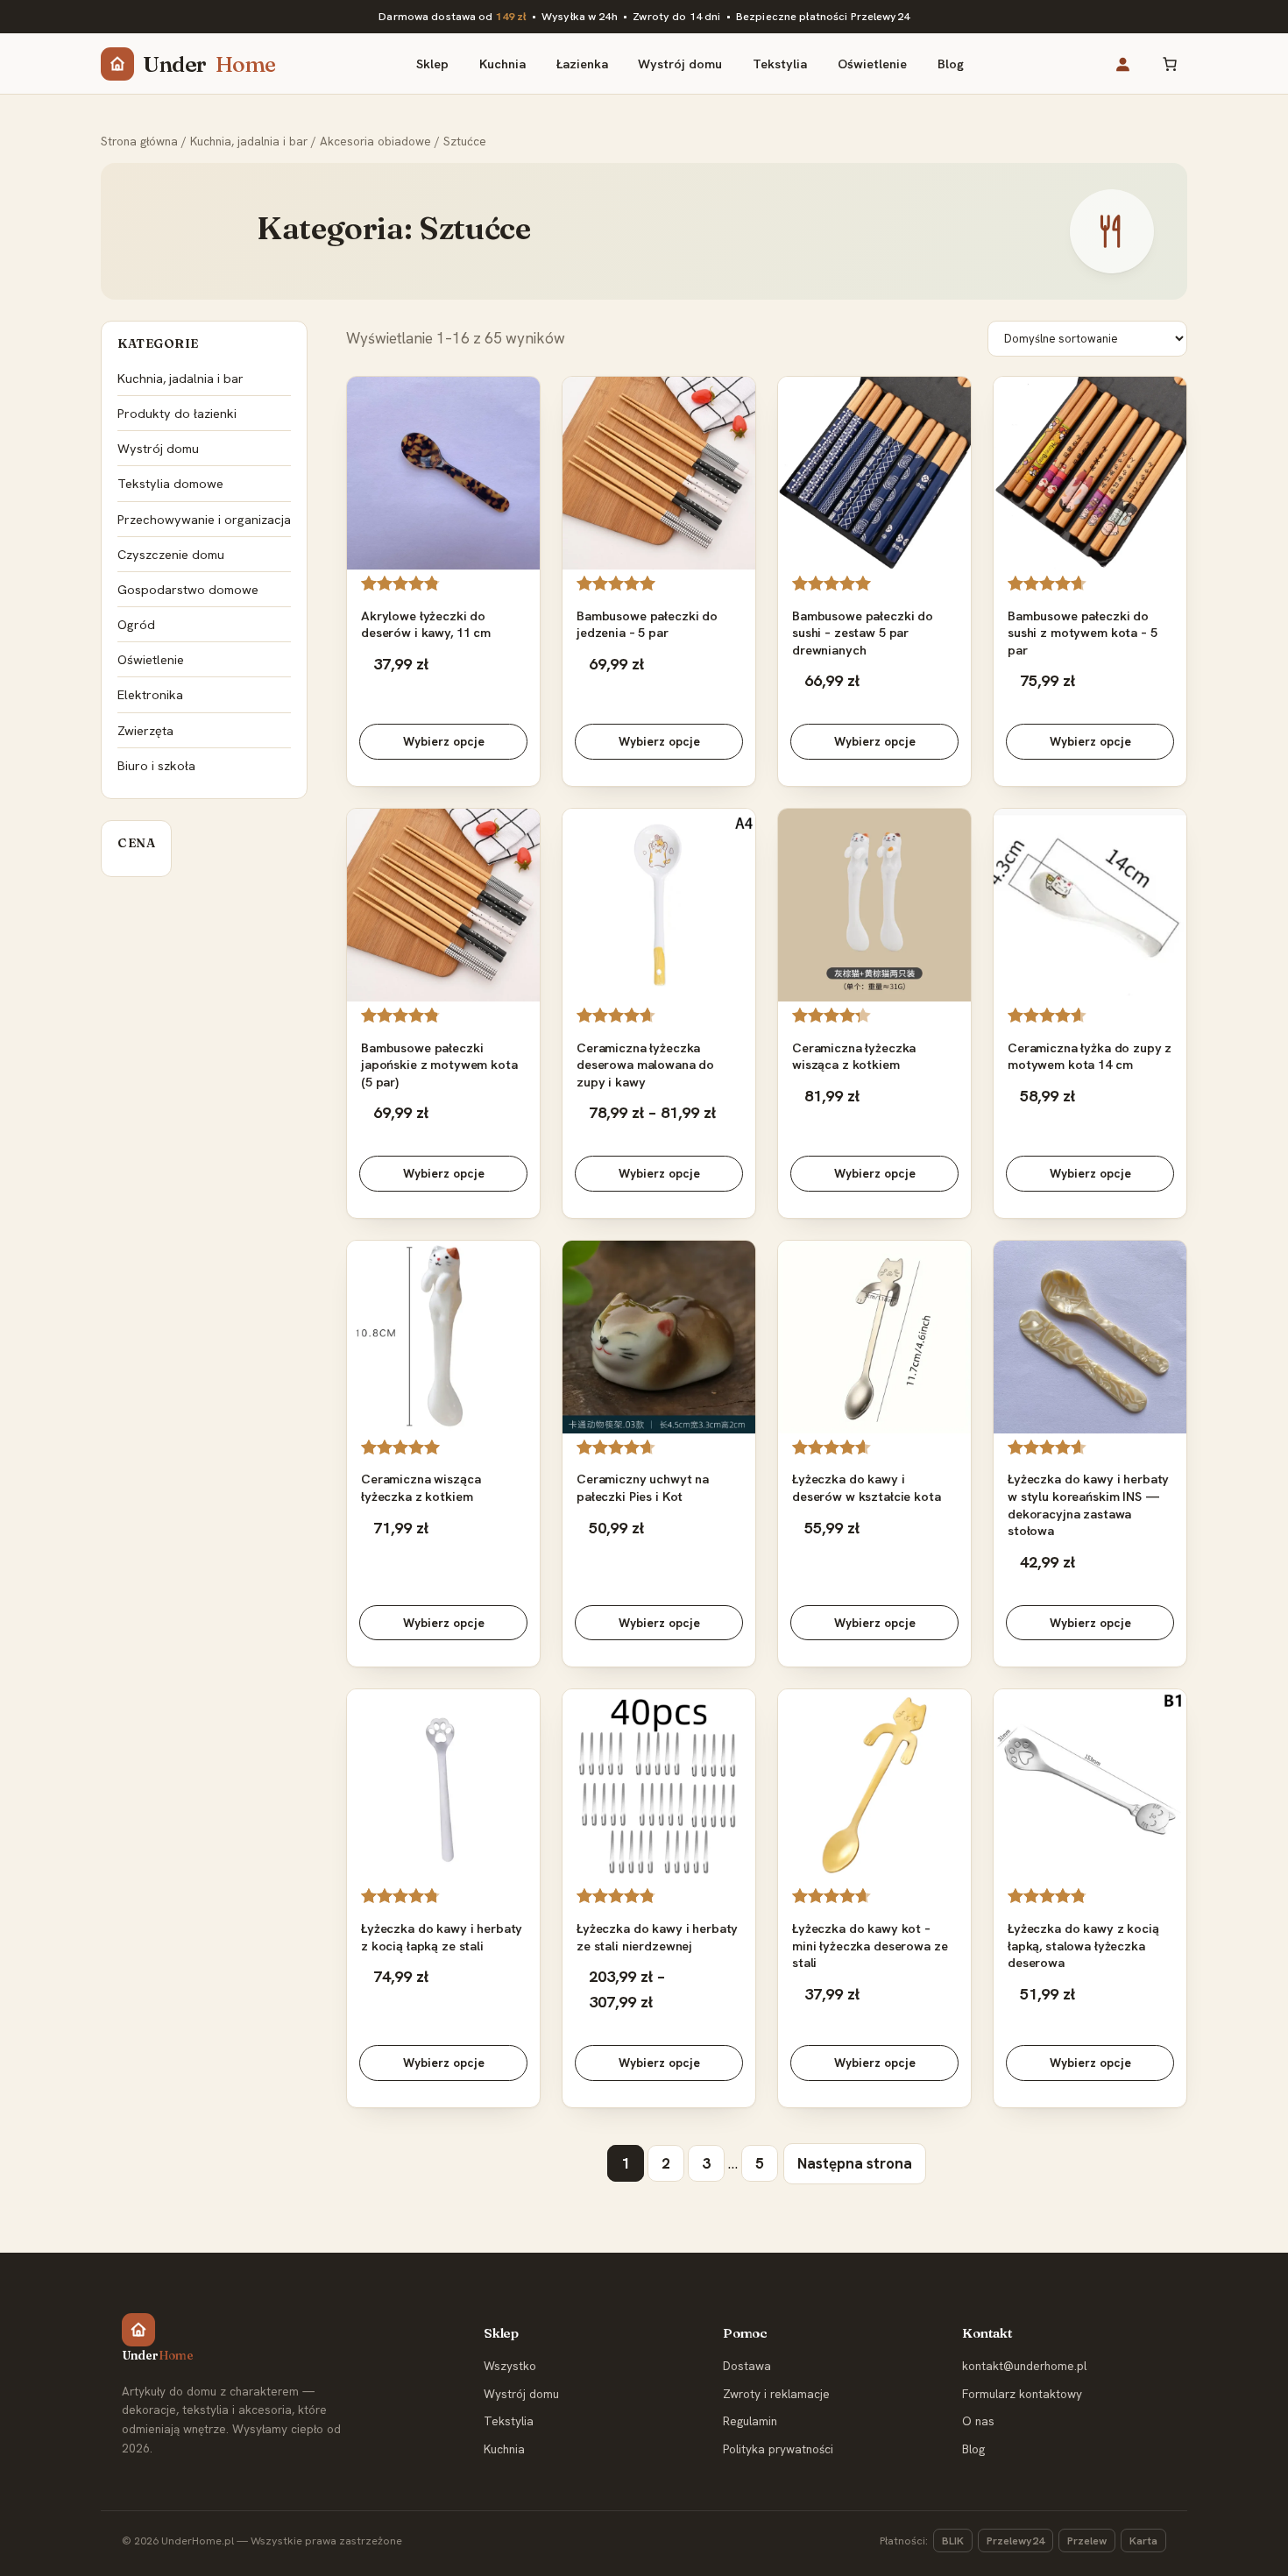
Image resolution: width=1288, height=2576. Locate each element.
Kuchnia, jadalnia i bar (249, 141)
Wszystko (510, 2366)
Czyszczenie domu (171, 554)
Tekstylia (509, 2421)
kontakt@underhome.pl (1024, 2366)
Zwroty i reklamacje (776, 2394)
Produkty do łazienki (177, 413)
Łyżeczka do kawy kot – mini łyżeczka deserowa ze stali (870, 1945)
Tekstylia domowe (170, 483)
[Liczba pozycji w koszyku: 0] (1169, 64)
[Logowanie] (1122, 64)
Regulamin (750, 2421)
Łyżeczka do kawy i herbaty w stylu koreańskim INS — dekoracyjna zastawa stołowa (1088, 1504)
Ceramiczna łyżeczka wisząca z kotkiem (854, 1056)
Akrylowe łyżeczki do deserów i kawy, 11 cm (426, 624)
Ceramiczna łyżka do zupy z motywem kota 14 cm (1090, 1056)
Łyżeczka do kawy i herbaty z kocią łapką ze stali (442, 1937)
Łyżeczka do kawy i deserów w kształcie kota (867, 1487)
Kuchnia (504, 2449)
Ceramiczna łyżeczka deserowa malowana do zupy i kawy (645, 1065)
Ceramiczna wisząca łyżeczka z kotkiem (421, 1487)
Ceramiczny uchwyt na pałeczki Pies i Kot (643, 1487)
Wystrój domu (158, 448)
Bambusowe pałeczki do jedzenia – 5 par (647, 624)
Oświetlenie (151, 659)
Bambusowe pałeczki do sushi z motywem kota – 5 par (1083, 633)
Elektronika (150, 694)
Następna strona (855, 2163)
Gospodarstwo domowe (188, 589)
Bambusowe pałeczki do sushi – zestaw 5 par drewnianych (863, 633)
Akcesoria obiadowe (375, 141)
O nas (978, 2421)
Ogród (136, 624)
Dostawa (747, 2366)
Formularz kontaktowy (1022, 2394)
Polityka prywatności (778, 2449)
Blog (973, 2449)
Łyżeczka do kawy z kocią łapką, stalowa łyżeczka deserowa (1083, 1945)
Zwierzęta (145, 730)
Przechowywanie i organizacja (204, 519)
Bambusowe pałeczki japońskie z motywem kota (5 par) (439, 1065)
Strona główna (139, 141)
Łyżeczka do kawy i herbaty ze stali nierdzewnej (657, 1937)
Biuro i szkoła (156, 765)
